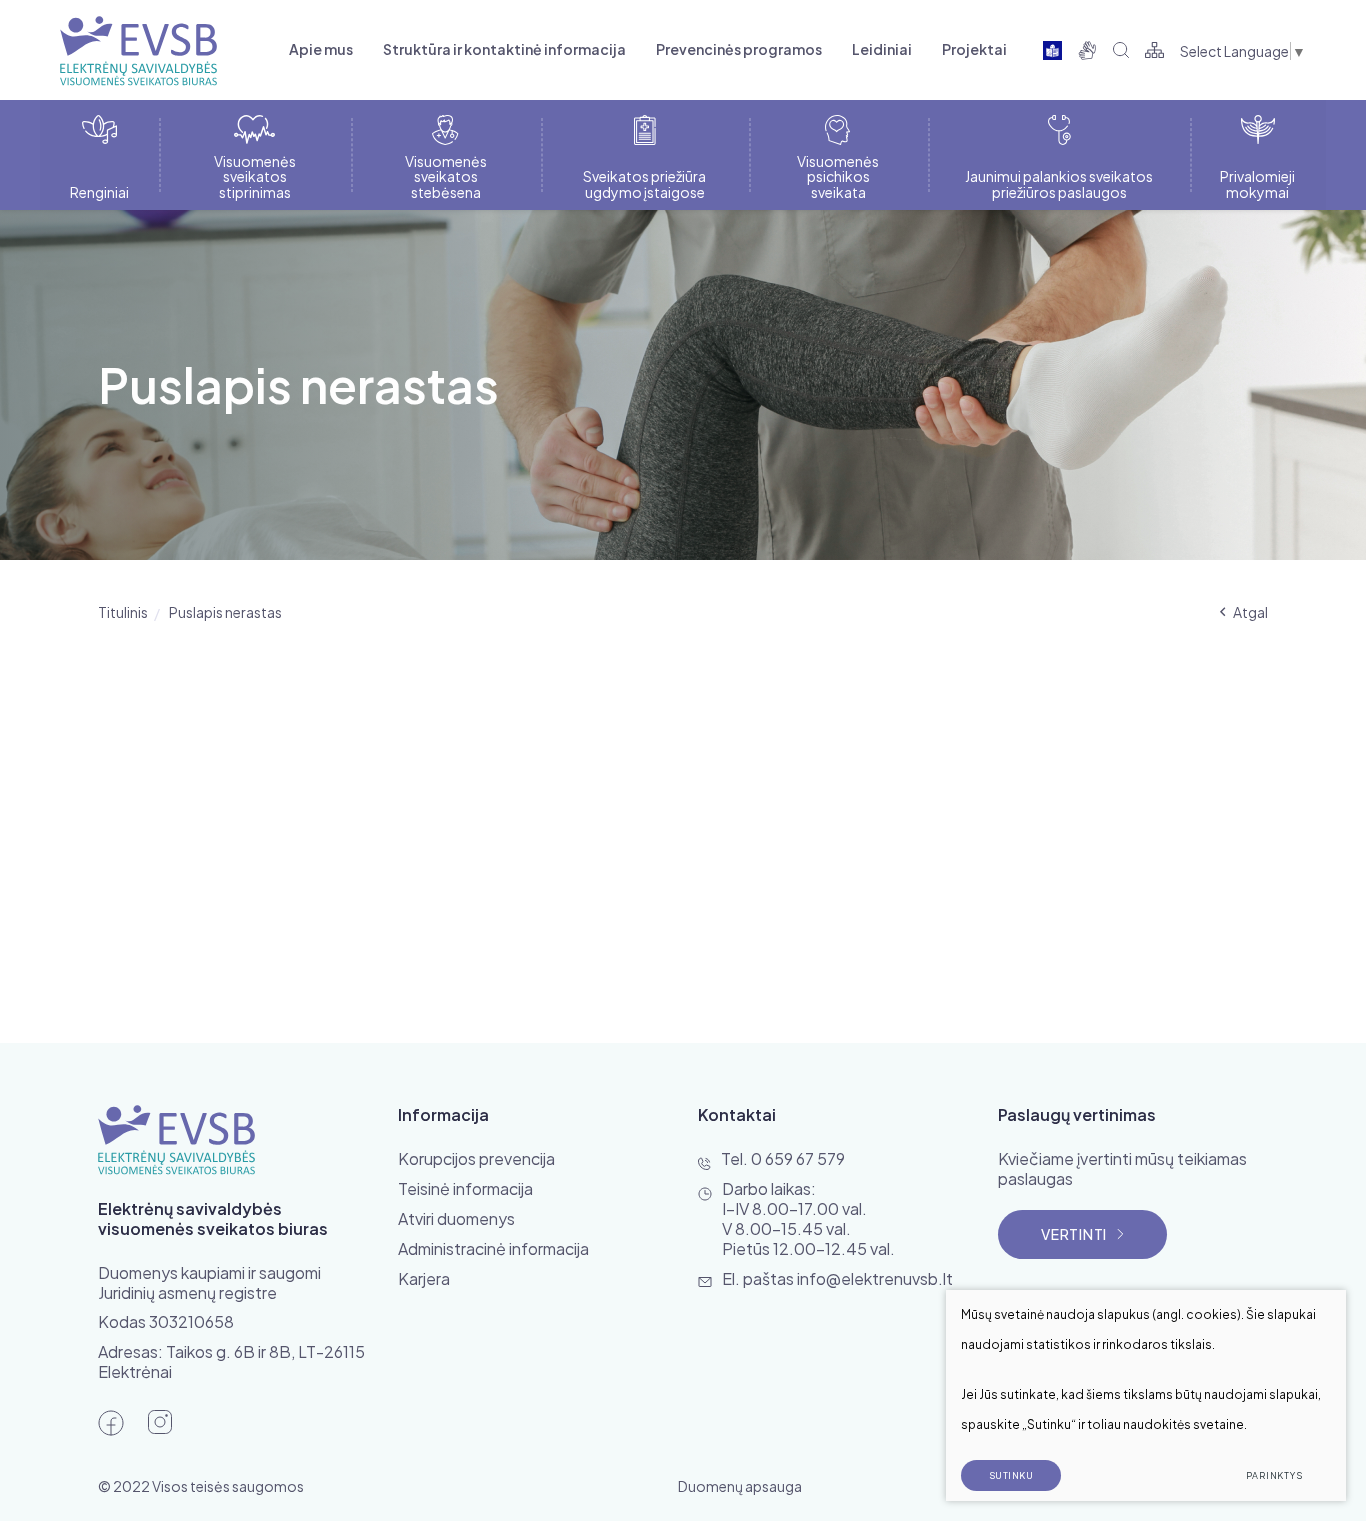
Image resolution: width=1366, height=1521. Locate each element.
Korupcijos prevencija (476, 1158)
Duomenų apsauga (740, 1486)
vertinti (1074, 1234)
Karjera (424, 1278)
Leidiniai (882, 49)
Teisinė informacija (465, 1188)
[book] (1052, 50)
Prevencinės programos (739, 49)
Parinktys (1274, 1475)
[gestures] (1087, 50)
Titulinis (123, 612)
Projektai (974, 49)
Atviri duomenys (456, 1218)
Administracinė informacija (493, 1248)
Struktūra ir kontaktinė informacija (504, 49)
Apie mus (321, 49)
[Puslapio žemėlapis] (1154, 50)
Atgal (1250, 612)
